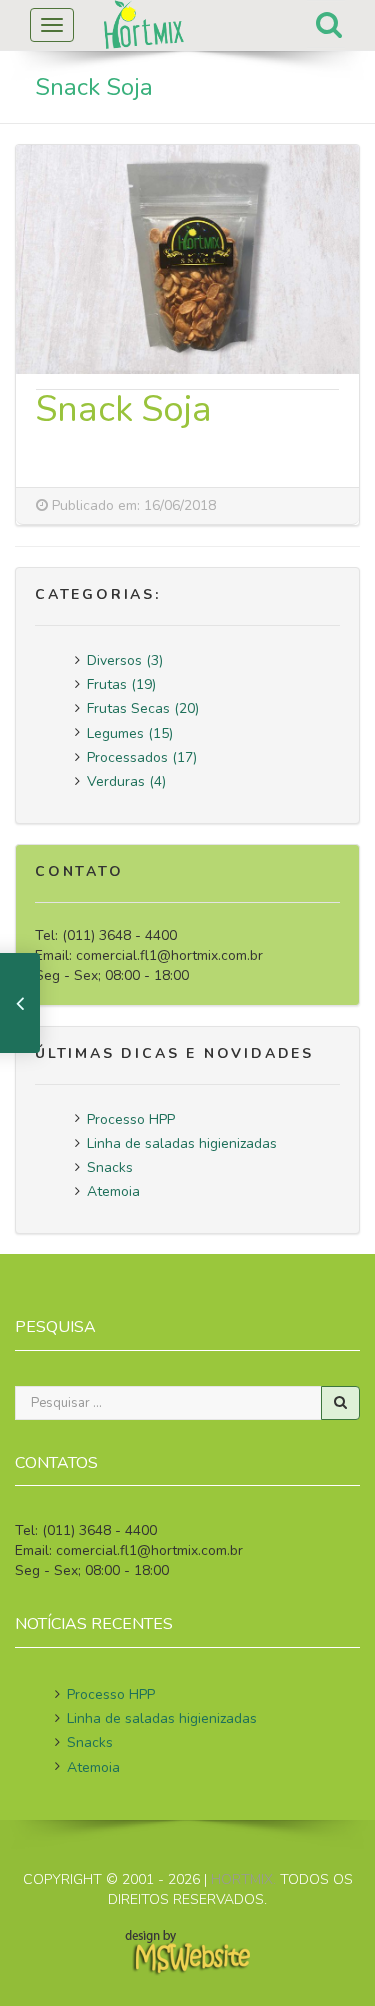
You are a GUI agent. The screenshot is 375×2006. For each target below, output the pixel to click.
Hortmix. (243, 1879)
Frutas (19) (121, 684)
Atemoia (113, 1191)
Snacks (110, 1167)
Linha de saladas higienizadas (182, 1143)
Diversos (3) (125, 660)
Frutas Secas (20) (143, 708)
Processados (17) (142, 757)
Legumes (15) (130, 733)
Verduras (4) (126, 781)
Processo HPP (131, 1119)
